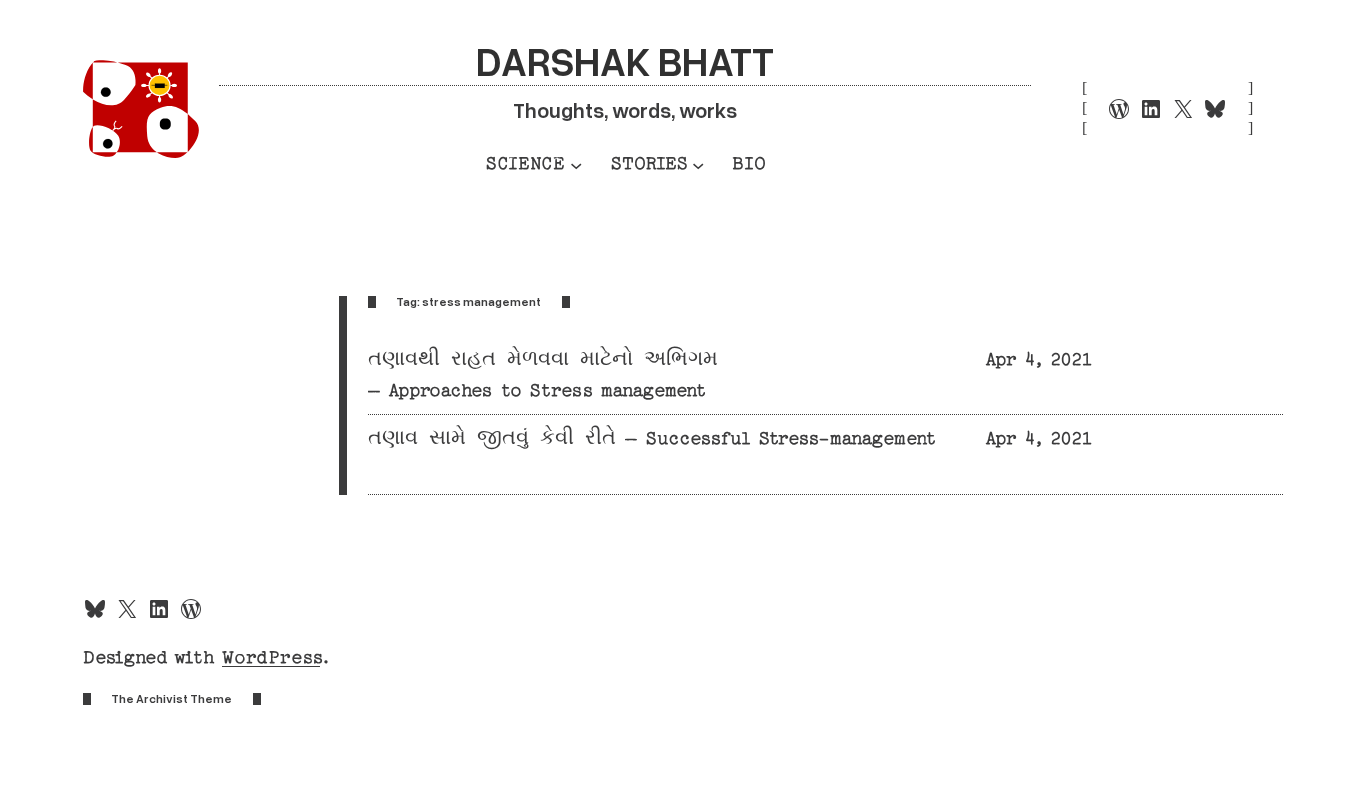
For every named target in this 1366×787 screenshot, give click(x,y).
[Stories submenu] (698, 164)
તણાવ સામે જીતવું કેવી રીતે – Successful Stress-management (652, 438)
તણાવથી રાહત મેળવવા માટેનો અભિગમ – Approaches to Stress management (543, 375)
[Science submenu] (576, 164)
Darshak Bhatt (625, 60)
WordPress (271, 657)
